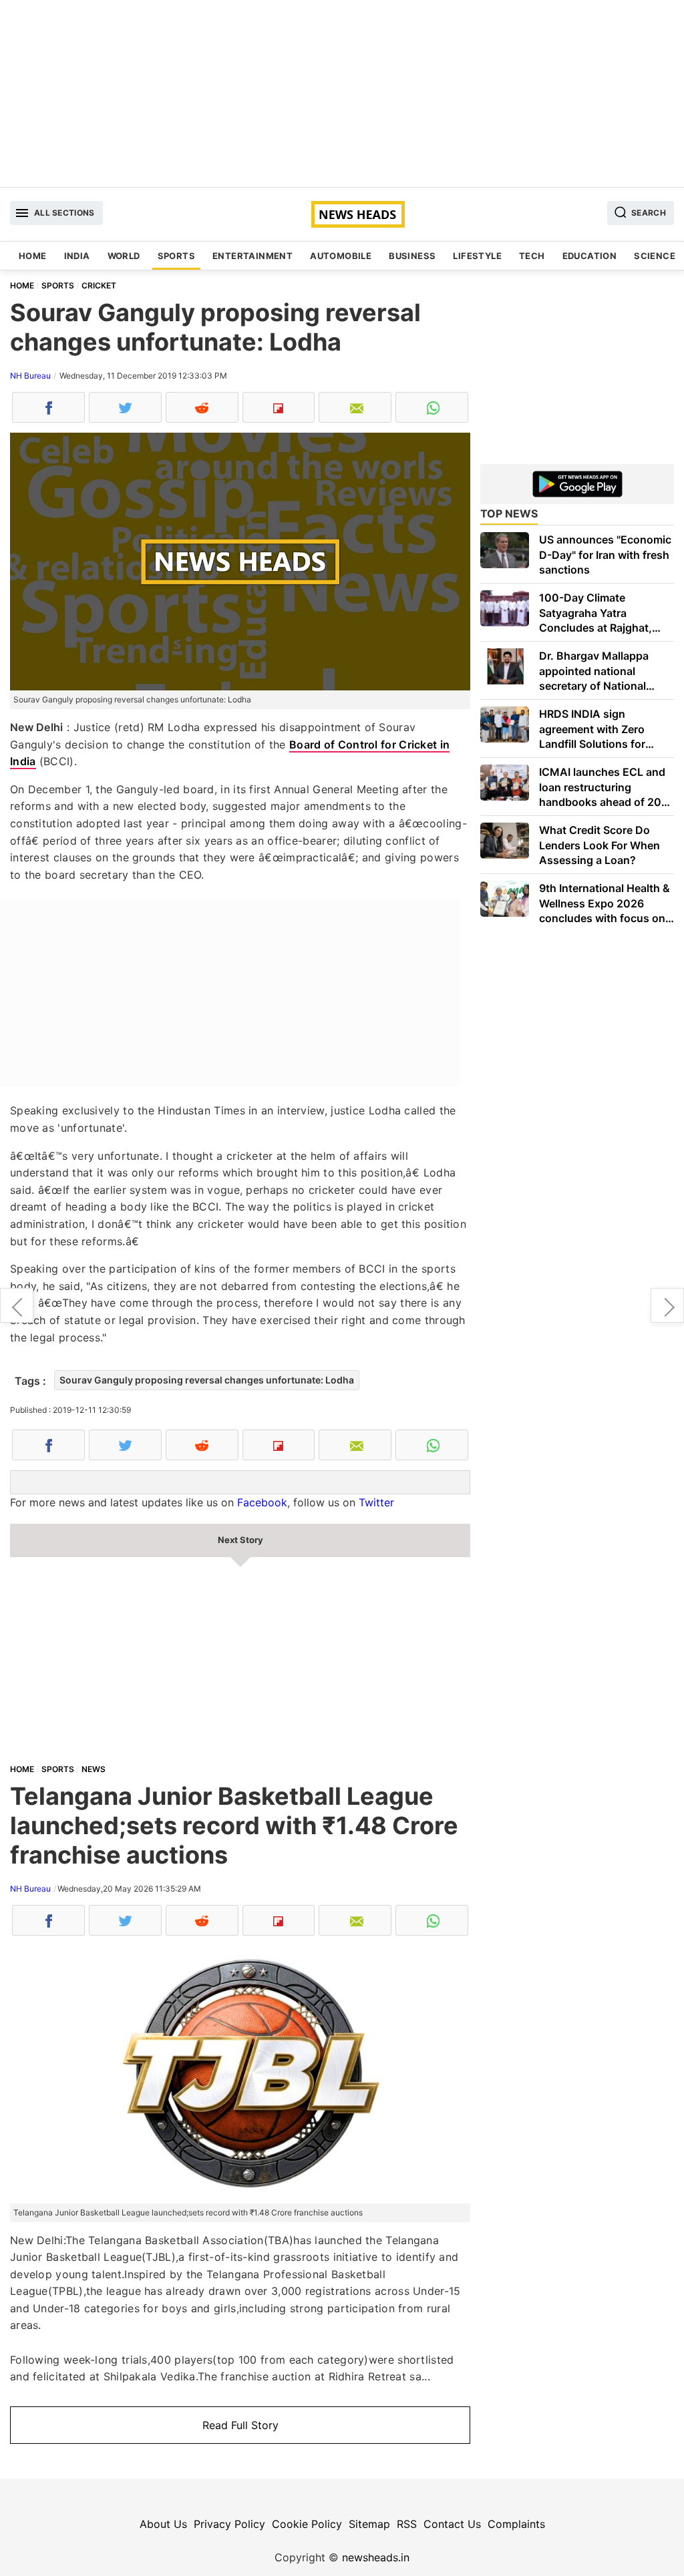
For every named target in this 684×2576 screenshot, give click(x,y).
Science (655, 256)
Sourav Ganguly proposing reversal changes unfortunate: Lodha (207, 1380)
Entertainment (252, 256)
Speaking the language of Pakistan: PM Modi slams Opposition (17, 1305)
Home (33, 256)
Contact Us (452, 2524)
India (77, 256)
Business (412, 256)
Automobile (341, 256)
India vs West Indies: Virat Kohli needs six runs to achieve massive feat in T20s (667, 1305)
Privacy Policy (229, 2524)
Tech (532, 256)
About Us (163, 2524)
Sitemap (369, 2524)
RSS (407, 2524)
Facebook (262, 1502)
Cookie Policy (307, 2524)
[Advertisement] (342, 93)
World (124, 256)
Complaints (516, 2524)
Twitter (376, 1502)
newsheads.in (376, 2557)
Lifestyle (477, 256)
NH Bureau (30, 376)
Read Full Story (240, 2425)
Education (590, 256)
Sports (176, 256)
